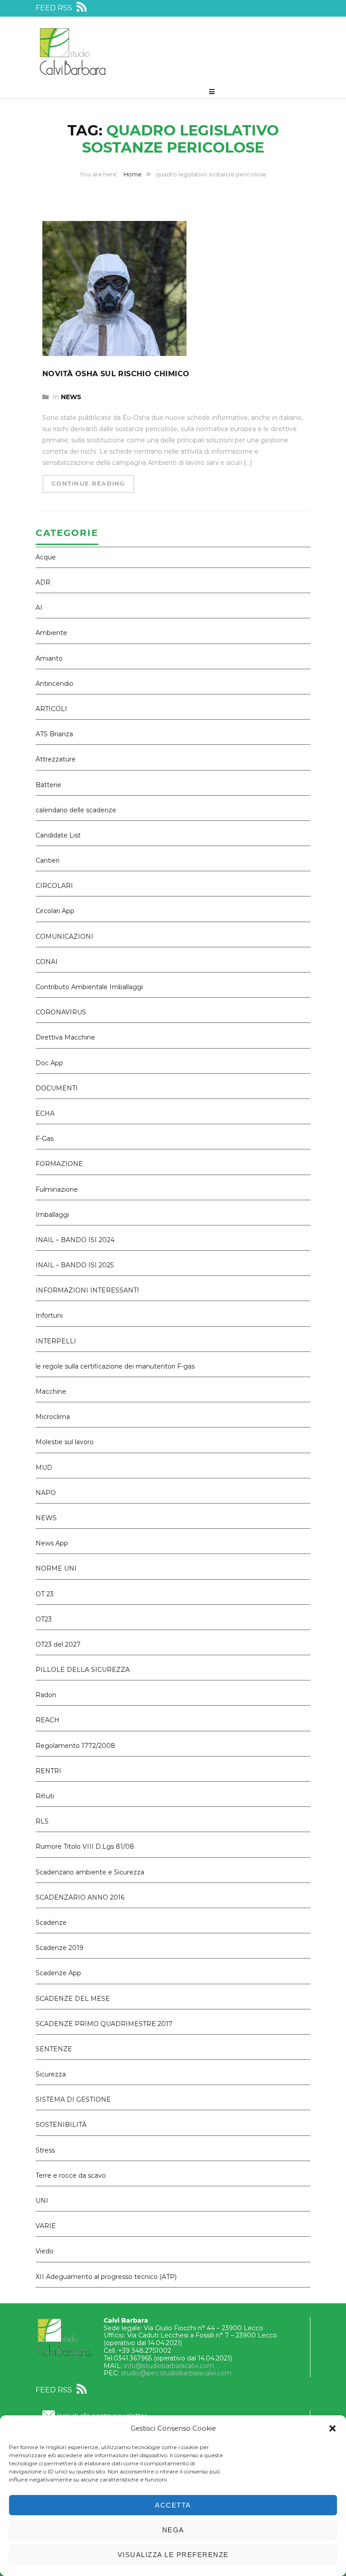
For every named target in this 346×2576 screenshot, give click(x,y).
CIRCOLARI (54, 886)
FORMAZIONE (59, 1164)
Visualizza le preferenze (173, 2555)
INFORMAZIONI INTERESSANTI (87, 1290)
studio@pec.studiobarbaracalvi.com (176, 2373)
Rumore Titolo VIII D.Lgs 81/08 (85, 1846)
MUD (44, 1468)
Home (132, 174)
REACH (48, 1720)
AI (39, 608)
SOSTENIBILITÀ (61, 2125)
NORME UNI (56, 1568)
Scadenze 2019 (59, 1948)
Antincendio (55, 684)
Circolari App (55, 911)
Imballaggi (52, 1215)
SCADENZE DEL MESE (73, 1999)
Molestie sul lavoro (65, 1442)
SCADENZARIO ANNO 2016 (80, 1897)
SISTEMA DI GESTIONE (73, 2099)
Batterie (48, 785)
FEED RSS (55, 8)
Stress (45, 2150)
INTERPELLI (56, 1341)
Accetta (173, 2505)
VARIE (46, 2226)
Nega (173, 2530)
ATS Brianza (54, 734)
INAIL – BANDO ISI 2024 (75, 1240)
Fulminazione (57, 1189)
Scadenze (51, 1923)
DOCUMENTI (57, 1088)
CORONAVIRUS (61, 1012)
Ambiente (51, 633)
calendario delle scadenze (76, 810)
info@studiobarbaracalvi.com (169, 2366)
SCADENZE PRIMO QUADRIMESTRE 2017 (104, 2024)
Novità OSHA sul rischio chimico (116, 374)
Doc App (49, 1063)
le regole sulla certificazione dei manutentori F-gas (115, 1366)
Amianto (49, 658)
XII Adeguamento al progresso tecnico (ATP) (106, 2277)
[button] (332, 2428)
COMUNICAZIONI (64, 937)
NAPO (46, 1493)
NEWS (71, 397)
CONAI (47, 962)
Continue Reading (88, 483)
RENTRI (48, 1771)
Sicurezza (51, 2074)
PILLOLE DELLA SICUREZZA (83, 1670)
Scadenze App (58, 1973)
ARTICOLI (51, 709)
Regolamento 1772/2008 (75, 1746)
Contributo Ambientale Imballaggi (89, 987)
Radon (46, 1695)
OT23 (44, 1619)
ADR (43, 582)
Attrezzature (56, 759)
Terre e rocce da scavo (71, 2175)
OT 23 (45, 1594)
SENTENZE (54, 2049)
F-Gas (45, 1139)
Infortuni (49, 1315)
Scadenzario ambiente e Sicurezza (90, 1872)
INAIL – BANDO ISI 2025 (75, 1265)
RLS (42, 1821)
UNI (42, 2201)
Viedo (45, 2251)
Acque (46, 557)
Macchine (51, 1392)
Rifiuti (45, 1796)
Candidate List (58, 835)
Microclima (53, 1417)
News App (52, 1543)
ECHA (45, 1113)
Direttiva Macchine (65, 1037)
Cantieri (48, 860)
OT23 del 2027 (58, 1644)
